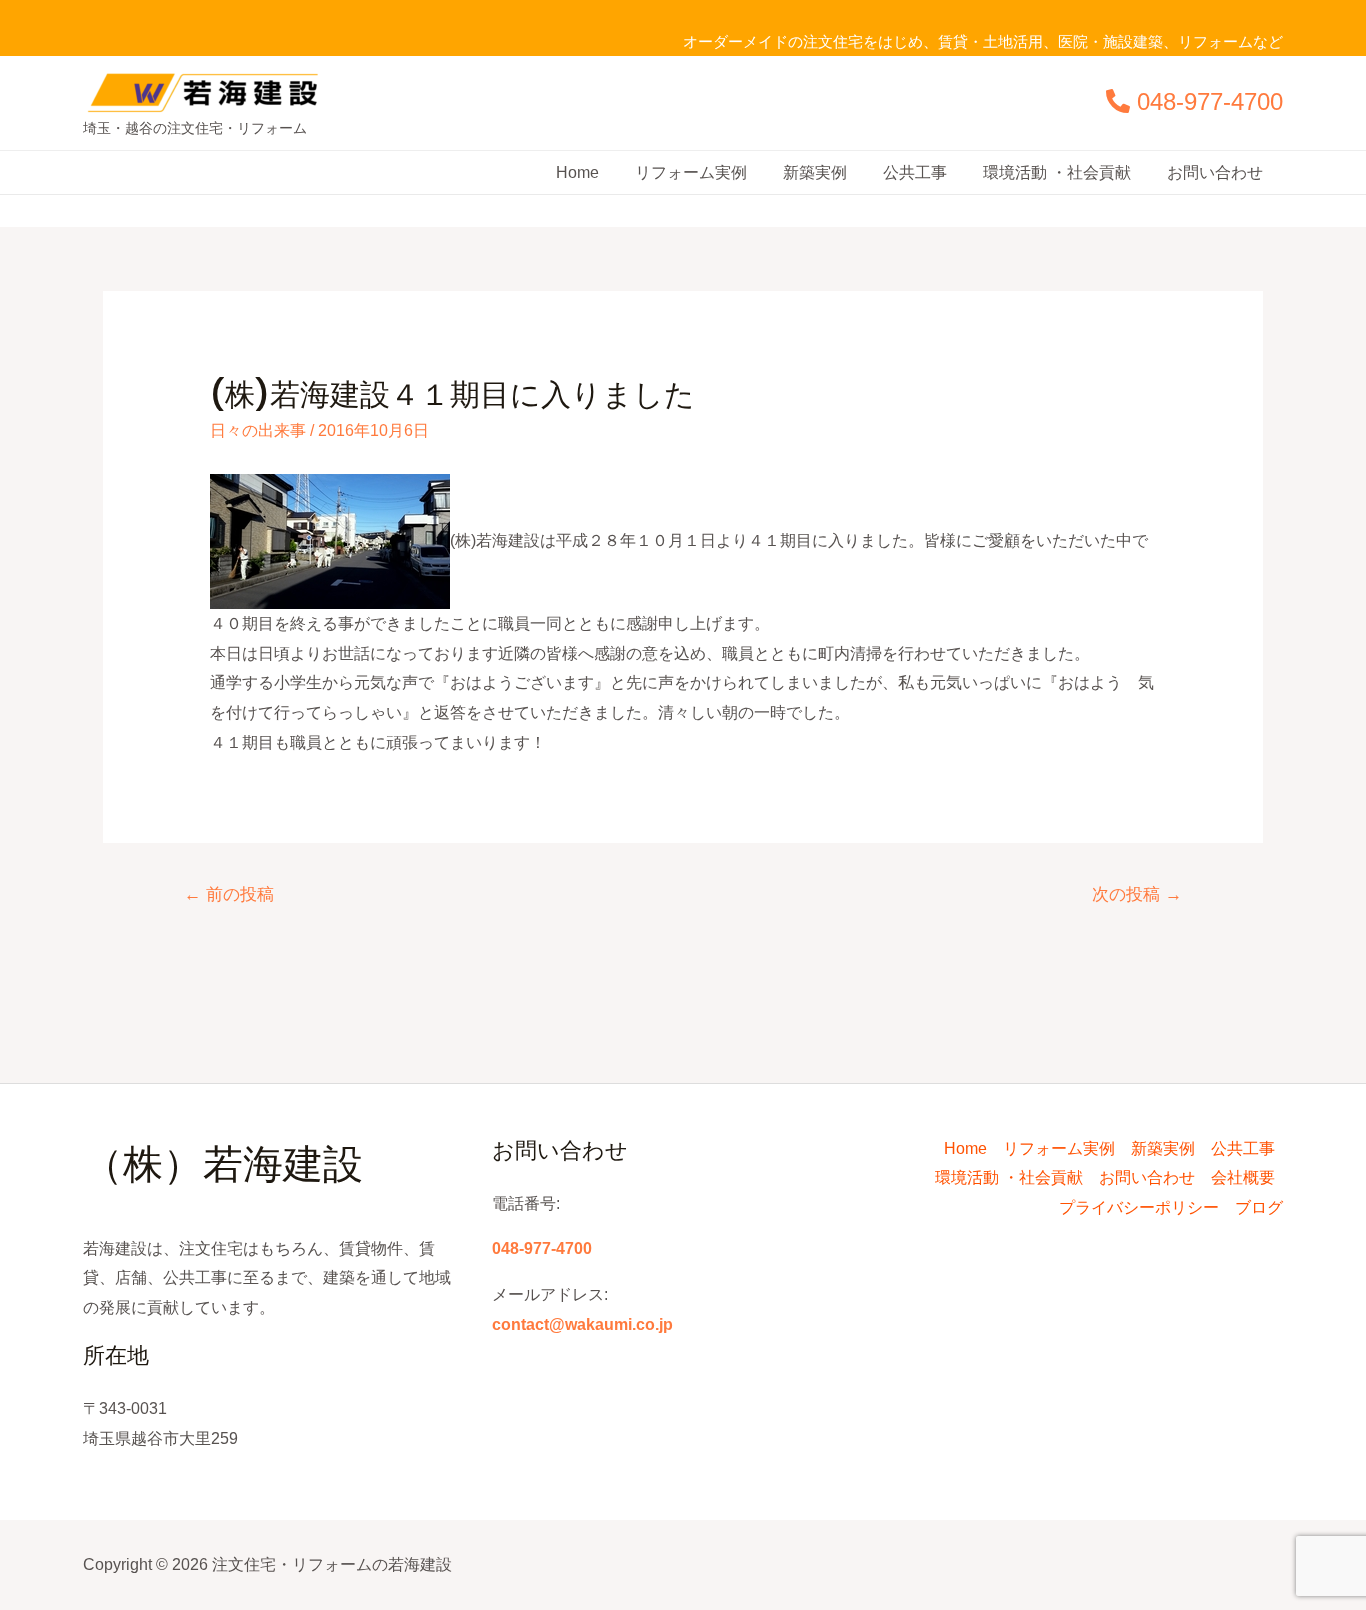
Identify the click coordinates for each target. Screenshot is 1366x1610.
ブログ (1259, 1207)
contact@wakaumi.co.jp (582, 1324)
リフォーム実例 (691, 172)
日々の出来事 (258, 430)
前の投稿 (229, 894)
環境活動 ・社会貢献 (1057, 172)
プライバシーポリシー (1139, 1207)
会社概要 (1243, 1177)
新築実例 (815, 172)
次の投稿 (1137, 894)
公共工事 (915, 172)
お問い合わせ (1215, 172)
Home (577, 172)
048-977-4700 (1210, 101)
